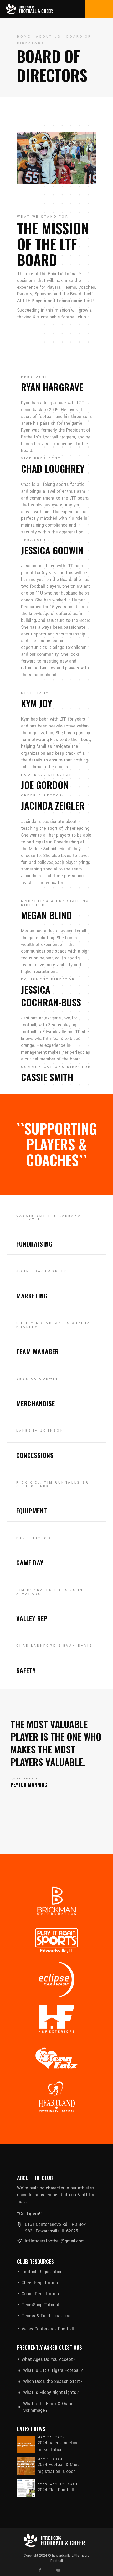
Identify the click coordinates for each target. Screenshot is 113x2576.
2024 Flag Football (56, 2490)
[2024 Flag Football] (26, 2488)
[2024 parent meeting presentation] (26, 2444)
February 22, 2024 (58, 2484)
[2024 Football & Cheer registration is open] (26, 2466)
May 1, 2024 (50, 2459)
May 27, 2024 (52, 2437)
